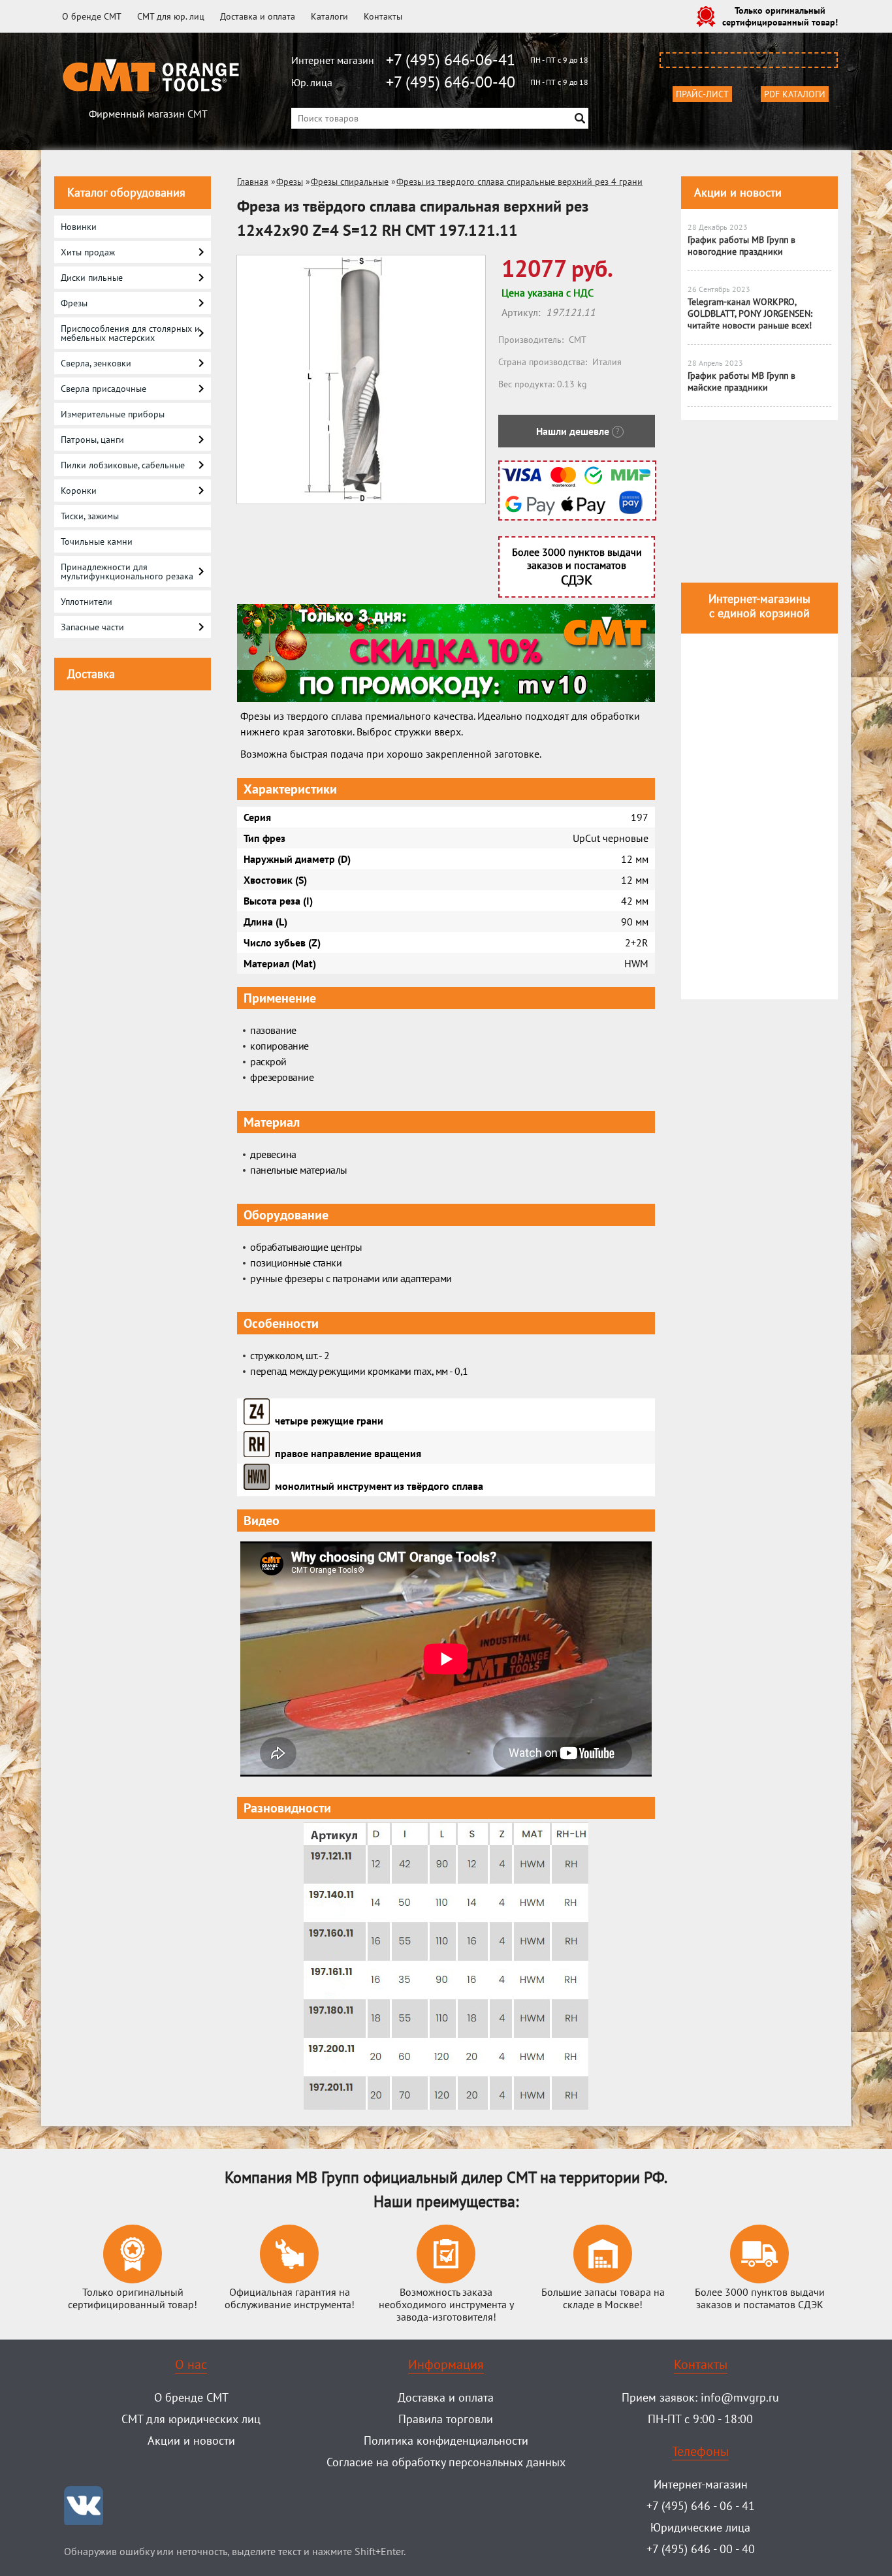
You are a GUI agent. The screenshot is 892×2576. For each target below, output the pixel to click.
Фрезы (290, 182)
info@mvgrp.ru (740, 2397)
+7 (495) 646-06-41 (451, 60)
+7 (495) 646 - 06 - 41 (701, 2506)
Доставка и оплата (258, 16)
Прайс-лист (702, 94)
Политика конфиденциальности (446, 2440)
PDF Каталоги (795, 94)
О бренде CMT (92, 16)
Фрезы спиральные (350, 182)
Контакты (383, 16)
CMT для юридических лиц (191, 2419)
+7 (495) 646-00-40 (451, 82)
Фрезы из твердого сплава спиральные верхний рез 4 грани (519, 182)
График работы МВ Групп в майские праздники (741, 381)
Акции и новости (738, 192)
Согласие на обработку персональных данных (446, 2462)
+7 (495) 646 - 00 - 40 (701, 2549)
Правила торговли (446, 2419)
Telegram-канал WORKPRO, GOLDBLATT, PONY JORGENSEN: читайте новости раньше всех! (750, 314)
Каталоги (329, 16)
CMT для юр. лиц (171, 16)
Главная (253, 182)
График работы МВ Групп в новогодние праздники (741, 246)
